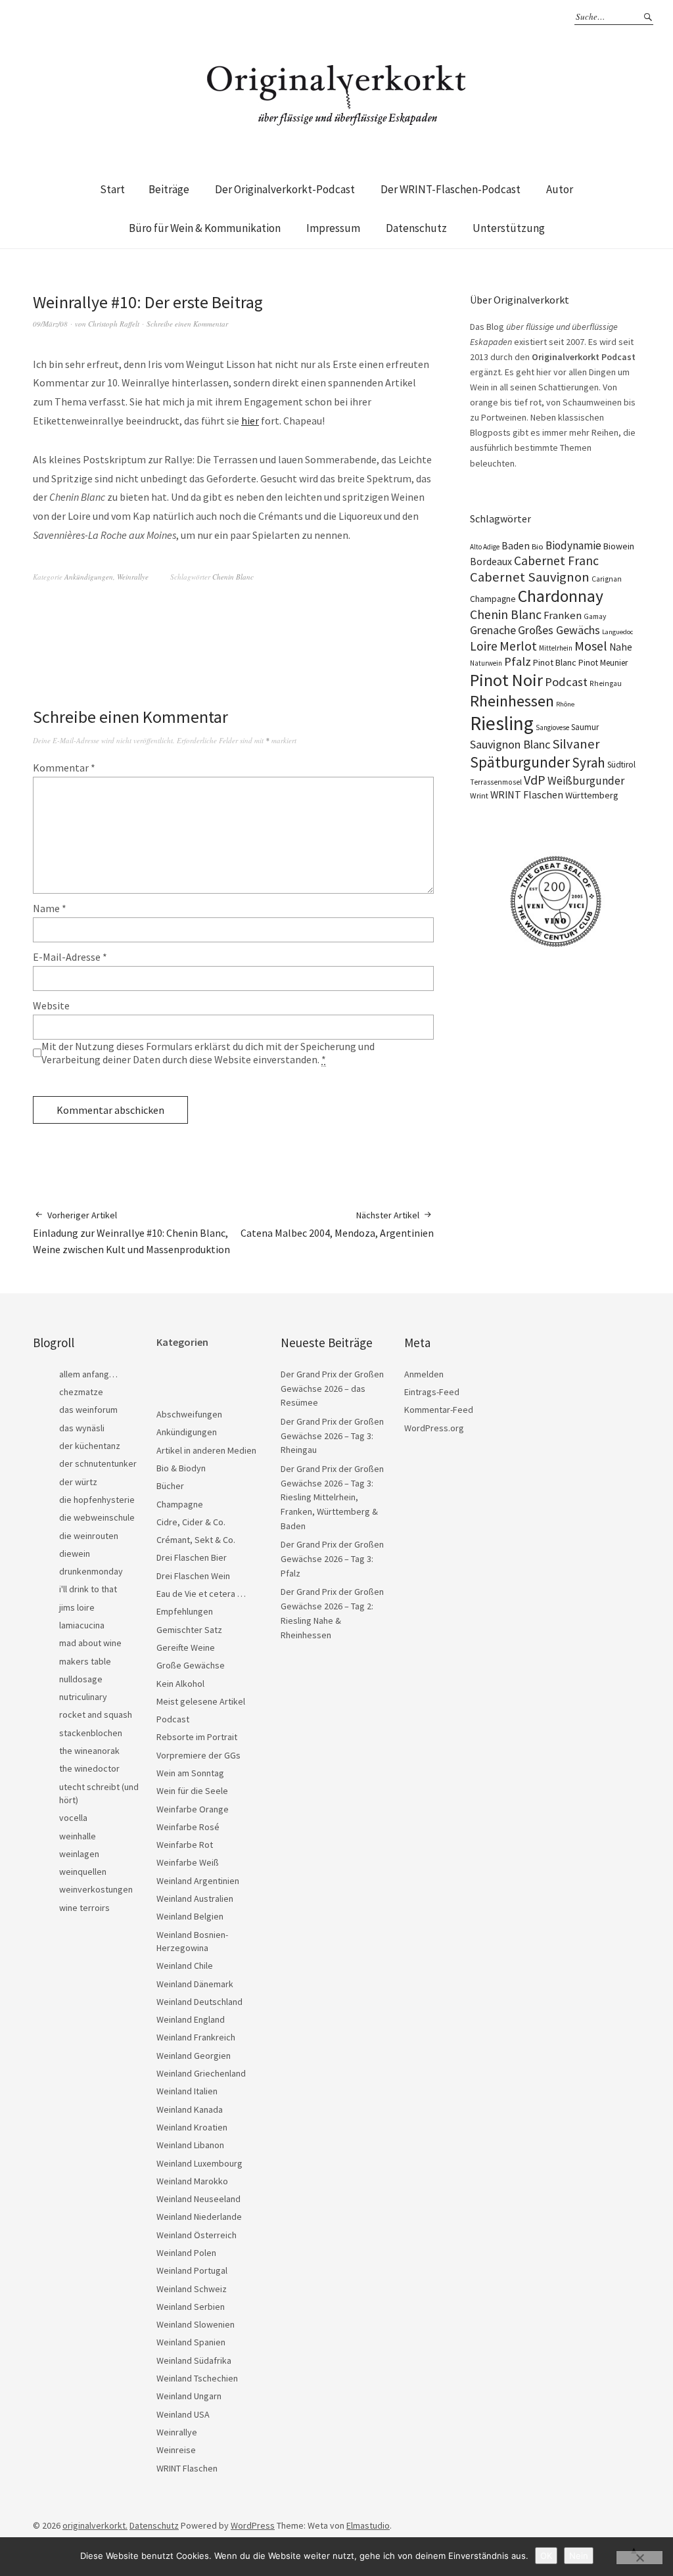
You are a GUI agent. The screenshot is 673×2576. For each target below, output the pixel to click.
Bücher (170, 1486)
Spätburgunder (520, 762)
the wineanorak (89, 1751)
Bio (538, 546)
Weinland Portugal (192, 2270)
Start (112, 189)
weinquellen (83, 1872)
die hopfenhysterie (97, 1500)
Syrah (589, 763)
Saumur (585, 727)
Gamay (595, 616)
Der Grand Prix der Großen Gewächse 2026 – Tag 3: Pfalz (332, 1558)
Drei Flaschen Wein (193, 1576)
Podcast (566, 682)
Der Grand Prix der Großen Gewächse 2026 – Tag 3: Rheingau (332, 1436)
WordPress (253, 2525)
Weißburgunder (586, 781)
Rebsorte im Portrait (197, 1737)
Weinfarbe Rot (185, 1845)
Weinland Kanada (190, 2109)
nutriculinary (83, 1697)
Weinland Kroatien (192, 2127)
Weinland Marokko (192, 2181)
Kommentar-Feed (439, 1410)
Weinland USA (183, 2414)
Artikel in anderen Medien (206, 1450)
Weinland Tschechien (197, 2378)
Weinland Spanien (191, 2342)
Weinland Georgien (194, 2056)
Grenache (493, 630)
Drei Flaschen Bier (192, 1557)
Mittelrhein (556, 648)
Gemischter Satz (189, 1630)
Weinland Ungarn (189, 2396)
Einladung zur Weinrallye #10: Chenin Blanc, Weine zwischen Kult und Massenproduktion (131, 1232)
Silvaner (576, 744)
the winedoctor (89, 1768)
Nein (579, 2556)
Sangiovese (552, 727)
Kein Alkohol (180, 1684)
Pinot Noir (506, 680)
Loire (484, 646)
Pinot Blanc (555, 662)
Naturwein (486, 663)
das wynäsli (82, 1428)
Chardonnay (561, 596)
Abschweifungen (189, 1414)
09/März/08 (50, 324)
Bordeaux (491, 562)
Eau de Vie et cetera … (201, 1594)
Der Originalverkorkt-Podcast (285, 189)
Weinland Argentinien (198, 1881)
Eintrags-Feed (432, 1392)
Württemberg (592, 795)
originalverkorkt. (95, 2525)
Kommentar (64, 768)
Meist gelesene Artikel (201, 1701)
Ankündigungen (89, 577)
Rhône (565, 704)
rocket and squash (96, 1714)
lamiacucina (82, 1625)
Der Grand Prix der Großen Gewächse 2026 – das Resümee (332, 1388)
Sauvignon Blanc (510, 744)
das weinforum (88, 1410)
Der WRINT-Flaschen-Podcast (451, 189)
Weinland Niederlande (199, 2217)
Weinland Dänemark (195, 1984)
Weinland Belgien (190, 1916)
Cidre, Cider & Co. (191, 1522)
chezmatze (81, 1392)
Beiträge (169, 189)
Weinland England (191, 2019)
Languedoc (617, 632)
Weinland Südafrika (194, 2360)
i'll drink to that (88, 1589)
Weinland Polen (186, 2253)
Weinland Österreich (197, 2235)
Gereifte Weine (186, 1647)
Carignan (607, 579)
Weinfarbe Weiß (188, 1862)
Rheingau (606, 683)
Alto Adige (485, 547)
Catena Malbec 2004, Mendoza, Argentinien (337, 1224)
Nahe (621, 647)
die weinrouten (89, 1536)
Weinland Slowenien (196, 2324)
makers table (85, 1661)
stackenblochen (91, 1733)
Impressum (333, 228)
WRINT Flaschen (527, 794)
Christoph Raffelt (114, 324)
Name (50, 908)
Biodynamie (573, 545)
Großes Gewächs (559, 630)
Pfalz (518, 661)
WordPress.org (434, 1428)
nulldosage (81, 1679)
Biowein (619, 546)
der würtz (78, 1482)
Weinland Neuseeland (198, 2199)
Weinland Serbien (191, 2307)
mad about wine (90, 1643)
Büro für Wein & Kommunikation (205, 228)
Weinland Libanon (190, 2145)
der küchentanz (90, 1446)
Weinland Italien (187, 2091)
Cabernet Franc (556, 561)
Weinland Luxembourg (199, 2163)
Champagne (493, 599)
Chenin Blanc (233, 577)
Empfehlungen (185, 1611)
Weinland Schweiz (192, 2289)
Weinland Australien (195, 1898)
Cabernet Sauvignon (530, 577)
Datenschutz (416, 228)
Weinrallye (133, 577)
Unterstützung (509, 228)
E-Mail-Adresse (70, 957)
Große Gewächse (191, 1665)
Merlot (518, 646)
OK (546, 2556)
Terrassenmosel (496, 782)
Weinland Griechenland (201, 2073)
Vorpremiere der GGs (198, 1755)
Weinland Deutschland (199, 2002)
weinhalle (78, 1836)
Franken (563, 615)
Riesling (502, 723)
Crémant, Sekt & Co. (196, 1540)
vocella (73, 1818)
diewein (75, 1553)
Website (51, 1005)
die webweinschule (97, 1517)
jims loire (77, 1607)
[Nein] (639, 2558)
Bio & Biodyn (181, 1468)
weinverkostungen (96, 1889)
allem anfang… (88, 1374)
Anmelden (424, 1374)
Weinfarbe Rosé (188, 1827)
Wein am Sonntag (190, 1773)
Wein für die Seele (192, 1791)
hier (250, 421)
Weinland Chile (185, 1966)
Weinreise (176, 2450)
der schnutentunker (98, 1463)
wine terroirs (84, 1908)
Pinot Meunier (603, 663)
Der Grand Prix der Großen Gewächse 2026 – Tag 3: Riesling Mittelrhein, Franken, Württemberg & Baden (332, 1497)
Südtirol (621, 765)
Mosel (591, 646)
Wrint (479, 795)
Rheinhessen (512, 701)
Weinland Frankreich (196, 2037)
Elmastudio (368, 2525)
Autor (560, 189)
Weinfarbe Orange (193, 1809)
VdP (535, 780)
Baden (516, 545)
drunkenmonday (91, 1571)
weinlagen (79, 1854)
